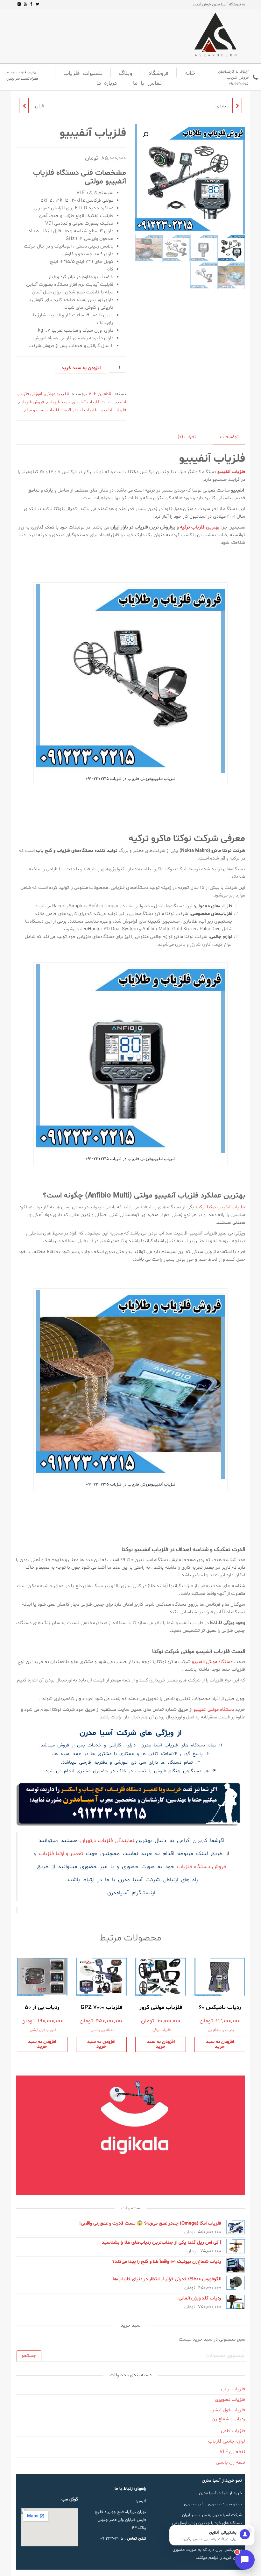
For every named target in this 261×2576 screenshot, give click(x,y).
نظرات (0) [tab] (187, 437)
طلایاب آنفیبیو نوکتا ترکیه (220, 1207)
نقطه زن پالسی (102, 2030)
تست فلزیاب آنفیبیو (92, 402)
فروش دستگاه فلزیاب (202, 1867)
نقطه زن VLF (101, 394)
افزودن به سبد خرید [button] (220, 2044)
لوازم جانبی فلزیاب (227, 2441)
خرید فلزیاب (58, 402)
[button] (145, 135)
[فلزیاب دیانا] (237, 105)
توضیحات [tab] (229, 437)
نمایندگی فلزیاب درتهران (108, 1841)
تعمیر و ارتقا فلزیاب (61, 1854)
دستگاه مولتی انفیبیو (212, 1662)
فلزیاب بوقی (162, 2030)
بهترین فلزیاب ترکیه (200, 527)
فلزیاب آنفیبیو (113, 410)
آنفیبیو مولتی (57, 394)
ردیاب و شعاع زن (221, 2030)
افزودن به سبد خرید (81, 368)
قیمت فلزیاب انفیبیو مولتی (46, 410)
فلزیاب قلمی (233, 2431)
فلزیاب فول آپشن (43, 2030)
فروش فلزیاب (32, 402)
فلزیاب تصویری (230, 2400)
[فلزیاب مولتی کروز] (24, 105)
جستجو (29, 2356)
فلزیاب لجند (85, 410)
